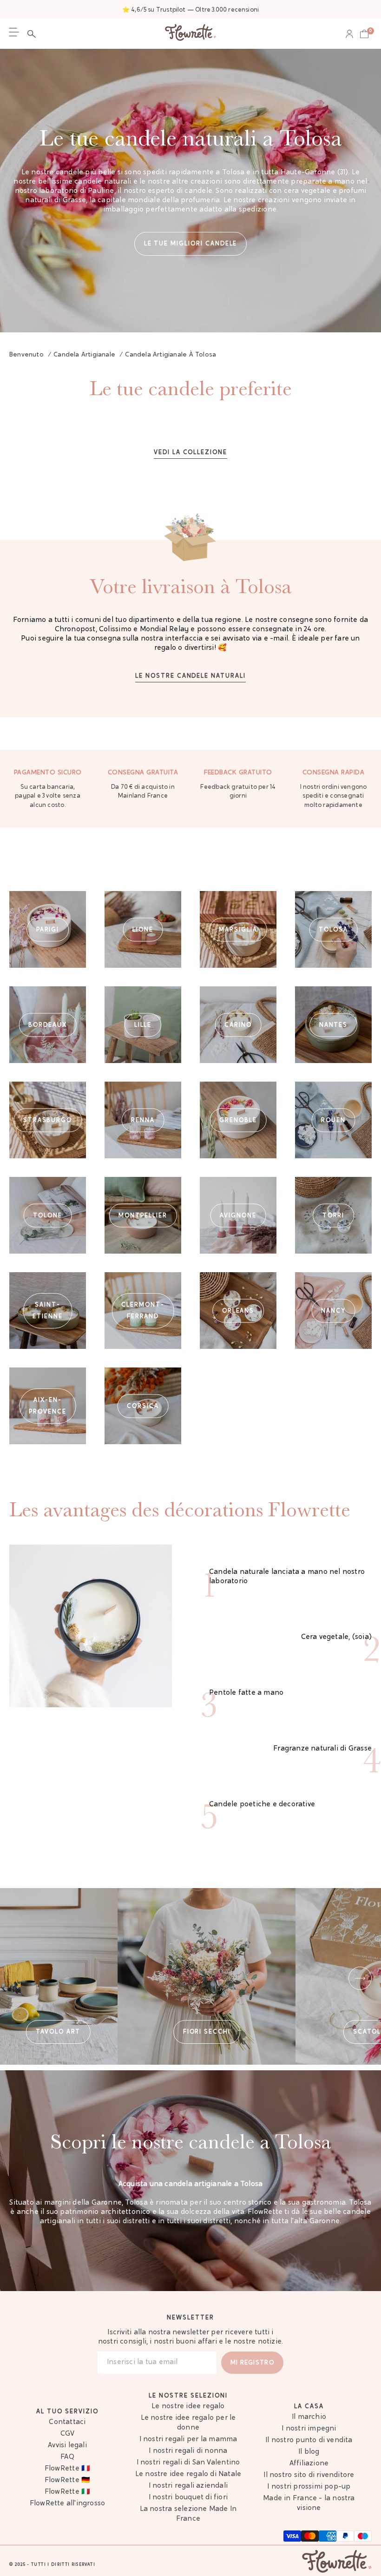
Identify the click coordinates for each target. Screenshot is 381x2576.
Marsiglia (238, 929)
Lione (143, 929)
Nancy (333, 1311)
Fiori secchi (207, 2032)
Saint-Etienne (48, 1311)
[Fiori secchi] (207, 1976)
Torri (334, 1215)
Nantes (334, 1025)
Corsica (143, 1406)
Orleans (238, 1311)
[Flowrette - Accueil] (190, 34)
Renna (143, 1120)
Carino (238, 1025)
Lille (143, 1025)
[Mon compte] (349, 34)
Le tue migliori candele (191, 244)
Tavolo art (58, 2032)
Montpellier (143, 1215)
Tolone (48, 1215)
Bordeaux (48, 1025)
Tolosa (333, 929)
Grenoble (238, 1120)
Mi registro (252, 2363)
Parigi (48, 929)
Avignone (238, 1215)
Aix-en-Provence (48, 1406)
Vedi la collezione (190, 452)
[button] (34, 34)
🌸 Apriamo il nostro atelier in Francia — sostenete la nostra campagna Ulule (190, 10)
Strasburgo (48, 1120)
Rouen (333, 1120)
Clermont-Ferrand (143, 1311)
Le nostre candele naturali (190, 676)
